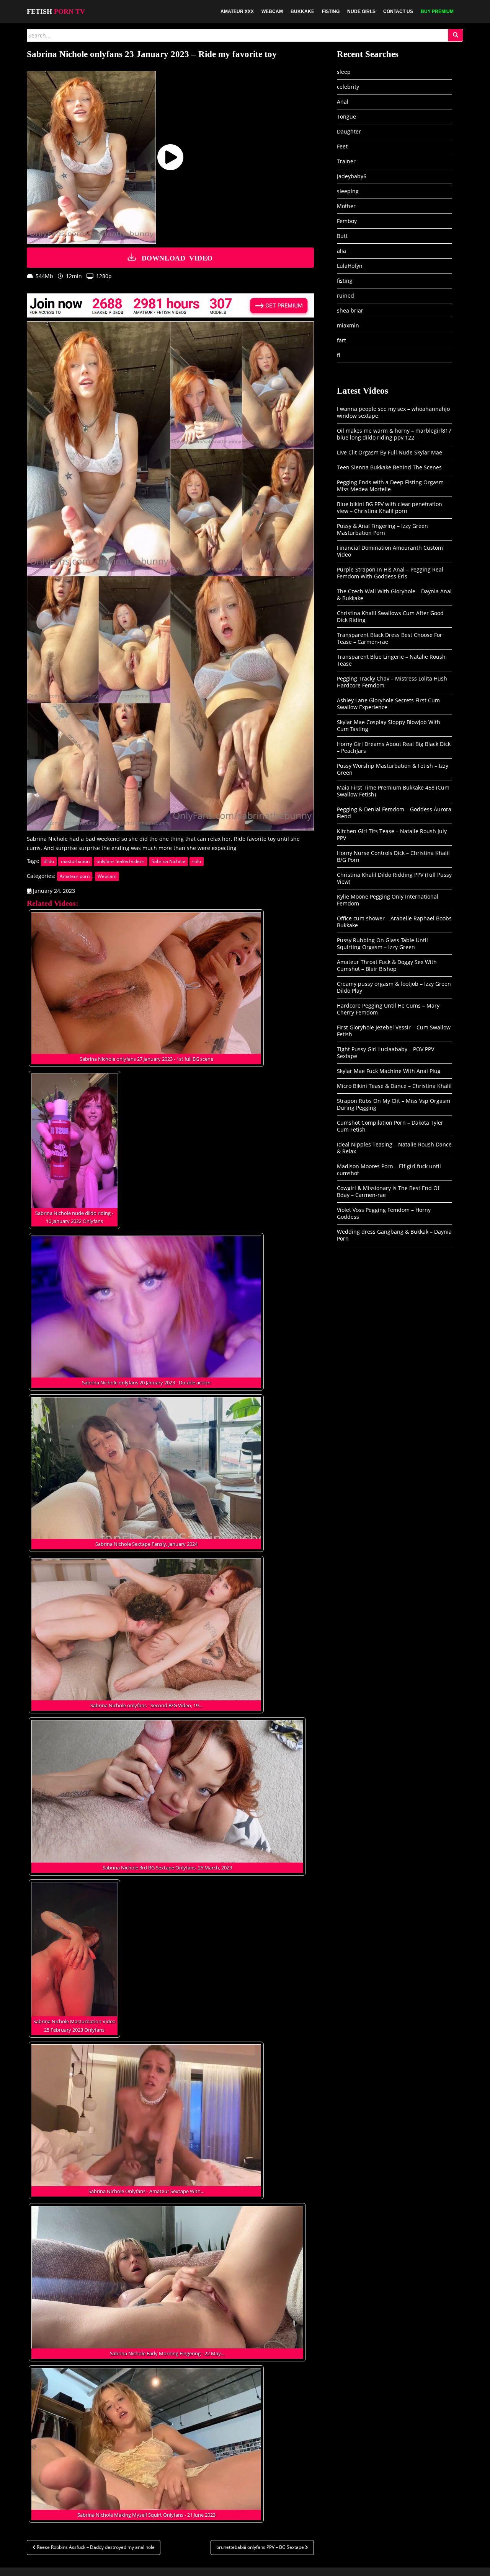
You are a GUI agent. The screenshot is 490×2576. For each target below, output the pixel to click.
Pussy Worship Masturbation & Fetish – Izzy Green (393, 769)
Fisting (331, 11)
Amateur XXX (237, 11)
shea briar (350, 310)
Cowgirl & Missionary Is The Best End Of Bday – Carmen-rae (388, 1191)
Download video (177, 257)
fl (338, 355)
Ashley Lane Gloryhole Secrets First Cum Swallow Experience (388, 704)
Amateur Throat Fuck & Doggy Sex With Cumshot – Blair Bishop (387, 965)
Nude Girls (361, 11)
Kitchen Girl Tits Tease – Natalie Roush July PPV (392, 835)
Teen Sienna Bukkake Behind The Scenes (389, 467)
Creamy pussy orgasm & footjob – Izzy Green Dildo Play (394, 987)
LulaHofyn (350, 266)
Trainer (346, 161)
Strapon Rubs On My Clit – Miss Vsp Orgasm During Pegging (394, 1104)
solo (197, 861)
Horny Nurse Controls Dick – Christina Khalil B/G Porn (393, 856)
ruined (345, 296)
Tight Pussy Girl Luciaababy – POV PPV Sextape (385, 1053)
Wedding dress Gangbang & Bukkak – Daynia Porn (394, 1235)
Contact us (398, 11)
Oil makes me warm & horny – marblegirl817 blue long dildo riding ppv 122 (394, 434)
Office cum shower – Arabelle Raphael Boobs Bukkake (394, 922)
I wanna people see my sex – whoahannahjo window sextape (393, 412)
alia (341, 251)
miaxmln (348, 325)
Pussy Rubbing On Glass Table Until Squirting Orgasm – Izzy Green (382, 944)
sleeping (348, 191)
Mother (346, 206)
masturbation (75, 861)
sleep (344, 72)
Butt (342, 236)
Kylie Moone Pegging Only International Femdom (388, 900)
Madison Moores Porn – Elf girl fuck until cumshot (389, 1170)
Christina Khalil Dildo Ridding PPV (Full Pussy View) (394, 878)
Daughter (349, 131)
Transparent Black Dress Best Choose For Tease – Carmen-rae (390, 638)
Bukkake (302, 11)
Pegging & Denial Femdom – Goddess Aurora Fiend (394, 813)
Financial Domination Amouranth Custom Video (390, 551)
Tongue (346, 116)
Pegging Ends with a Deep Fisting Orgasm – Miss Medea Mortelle (392, 486)
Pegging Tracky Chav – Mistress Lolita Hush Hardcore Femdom (392, 682)
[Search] (456, 35)
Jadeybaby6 (352, 176)
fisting (345, 281)
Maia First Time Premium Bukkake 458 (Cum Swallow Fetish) (393, 791)
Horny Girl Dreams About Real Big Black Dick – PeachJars (394, 747)
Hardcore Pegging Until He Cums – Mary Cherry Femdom (388, 1009)
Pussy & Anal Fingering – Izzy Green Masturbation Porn (382, 529)
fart (341, 340)
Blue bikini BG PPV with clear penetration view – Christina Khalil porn (390, 507)
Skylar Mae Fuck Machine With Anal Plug (389, 1071)
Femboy (347, 221)
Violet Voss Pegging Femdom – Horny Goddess (384, 1213)
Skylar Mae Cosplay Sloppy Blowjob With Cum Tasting (389, 725)
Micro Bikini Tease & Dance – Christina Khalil (394, 1086)
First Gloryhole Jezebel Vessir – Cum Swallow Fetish (394, 1031)
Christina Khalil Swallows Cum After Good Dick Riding (390, 616)
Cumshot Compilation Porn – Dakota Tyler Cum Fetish (390, 1126)
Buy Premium (437, 11)
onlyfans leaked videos (121, 861)
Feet (342, 146)
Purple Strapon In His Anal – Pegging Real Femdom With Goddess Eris (390, 573)
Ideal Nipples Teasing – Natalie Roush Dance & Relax (394, 1148)
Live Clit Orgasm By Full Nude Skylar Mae (390, 452)
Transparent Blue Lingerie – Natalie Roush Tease (391, 660)
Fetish (56, 11)
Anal (343, 102)
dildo (49, 861)
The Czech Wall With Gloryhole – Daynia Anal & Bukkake (394, 595)
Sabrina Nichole (168, 861)
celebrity (348, 87)
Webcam (272, 11)
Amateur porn (75, 876)
